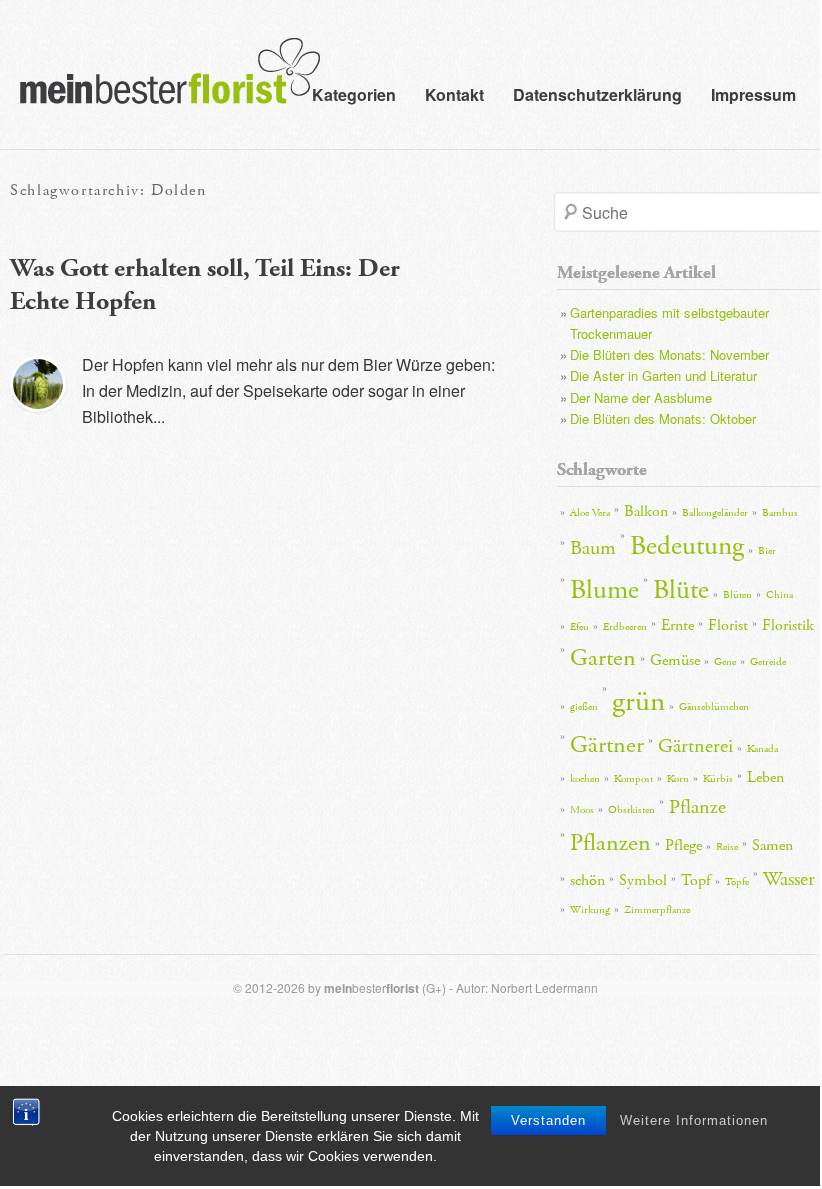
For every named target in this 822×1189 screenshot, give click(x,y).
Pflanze (697, 807)
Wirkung (590, 910)
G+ (434, 987)
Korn (678, 779)
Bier (767, 551)
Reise (727, 847)
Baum (593, 548)
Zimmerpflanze (657, 910)
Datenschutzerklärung (597, 94)
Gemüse (675, 660)
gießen (584, 707)
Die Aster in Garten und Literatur (663, 375)
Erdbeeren (625, 627)
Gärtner (607, 745)
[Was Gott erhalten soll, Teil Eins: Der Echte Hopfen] (38, 384)
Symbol (643, 880)
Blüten (737, 595)
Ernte (677, 625)
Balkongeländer (715, 513)
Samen (772, 845)
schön (587, 880)
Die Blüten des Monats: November (669, 354)
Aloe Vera (590, 513)
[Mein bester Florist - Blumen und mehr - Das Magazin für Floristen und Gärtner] (160, 85)
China (779, 595)
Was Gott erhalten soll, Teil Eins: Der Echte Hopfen (205, 285)
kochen (585, 779)
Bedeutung (687, 546)
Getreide (768, 662)
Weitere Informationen (694, 1120)
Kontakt (454, 94)
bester (371, 987)
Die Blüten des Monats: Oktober (663, 418)
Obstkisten (631, 810)
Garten (603, 658)
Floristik (788, 625)
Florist (728, 625)
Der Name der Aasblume (641, 397)
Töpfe (737, 882)
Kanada (762, 749)
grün (638, 701)
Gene (725, 662)
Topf (696, 880)
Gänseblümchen (714, 707)
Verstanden (548, 1120)
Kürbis (718, 779)
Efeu (579, 627)
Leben (765, 777)
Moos (582, 810)
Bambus (780, 513)
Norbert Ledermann (544, 987)
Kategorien (354, 94)
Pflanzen (610, 843)
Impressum (753, 94)
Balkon (646, 511)
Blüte (681, 590)
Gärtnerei (695, 746)
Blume (604, 590)
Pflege (683, 845)
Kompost (633, 779)
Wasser (789, 879)
